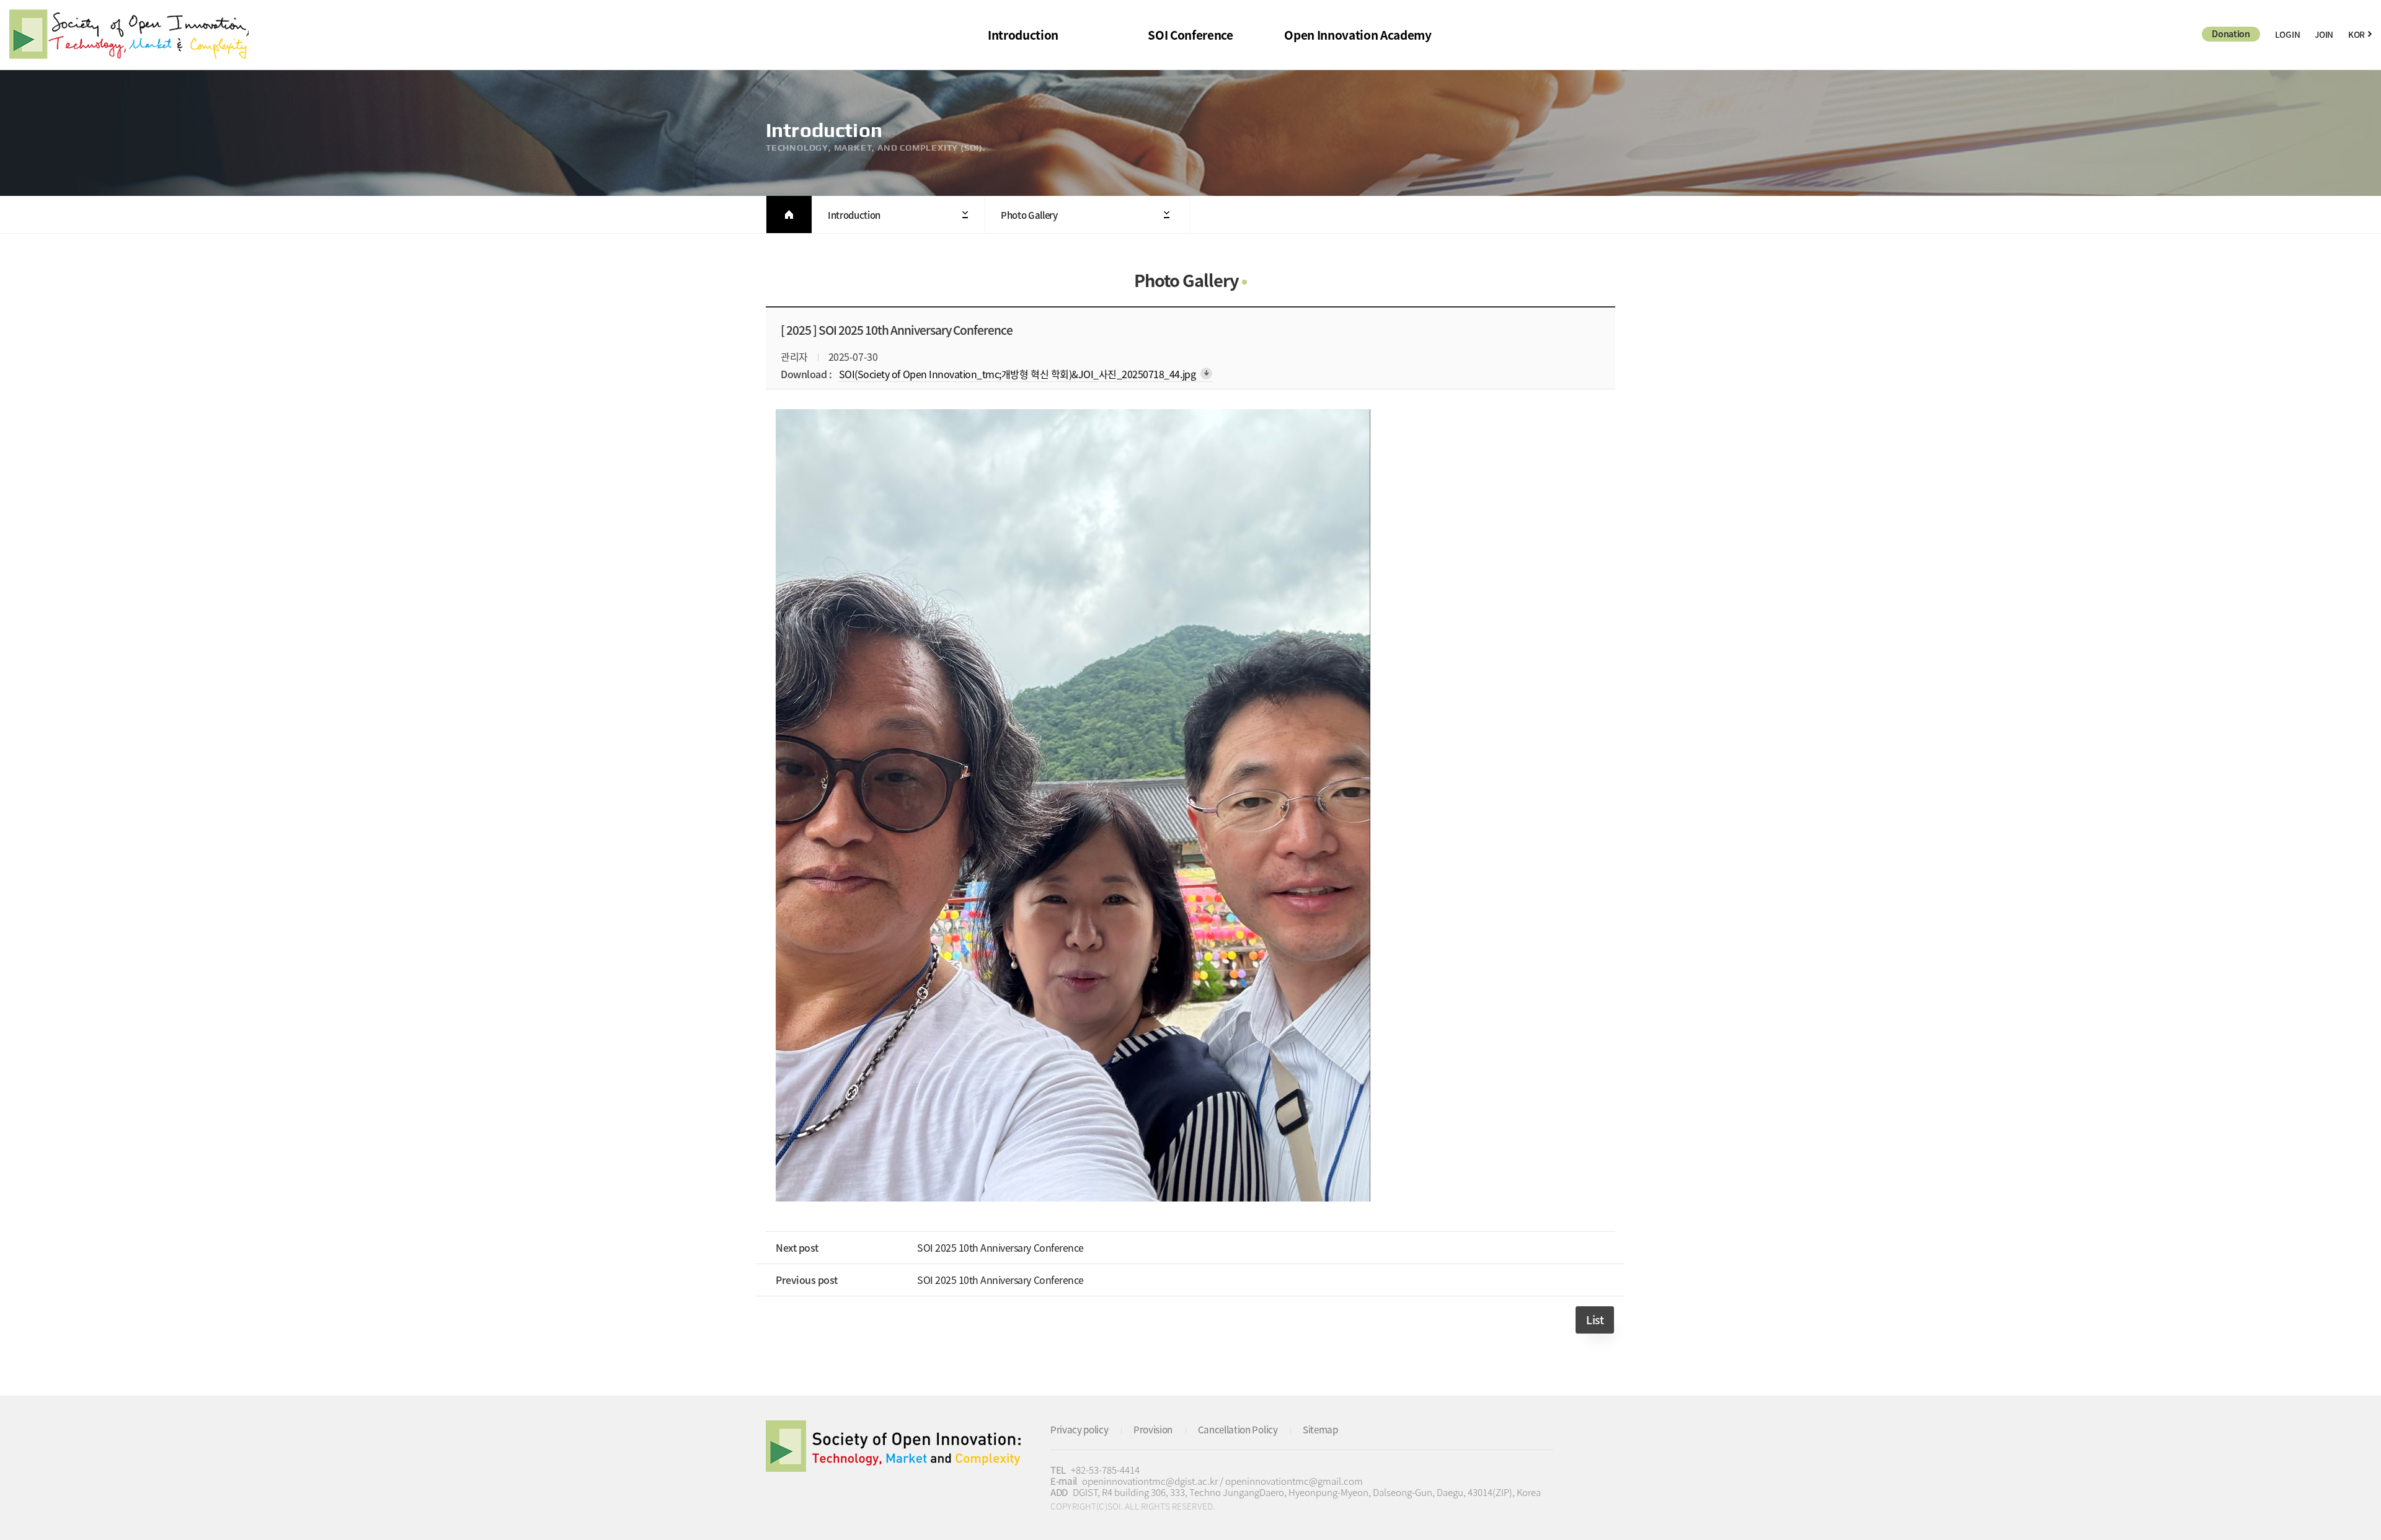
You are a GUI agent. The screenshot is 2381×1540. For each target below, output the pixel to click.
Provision (1153, 1429)
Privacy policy (1080, 1429)
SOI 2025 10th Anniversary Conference (1000, 1247)
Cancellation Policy (1238, 1429)
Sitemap (1320, 1429)
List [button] (1595, 1320)
